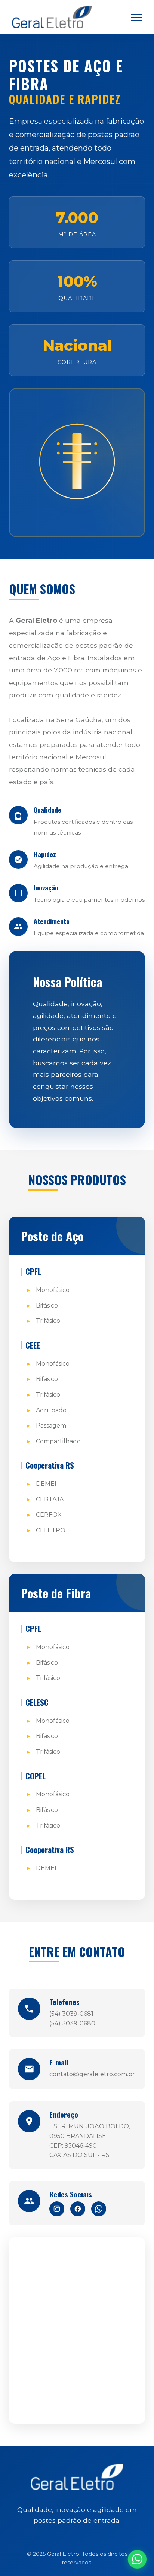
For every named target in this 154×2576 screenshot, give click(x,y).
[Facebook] (78, 2209)
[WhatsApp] (99, 2209)
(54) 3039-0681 (71, 2014)
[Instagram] (57, 2209)
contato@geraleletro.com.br (92, 2074)
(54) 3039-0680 (72, 2023)
